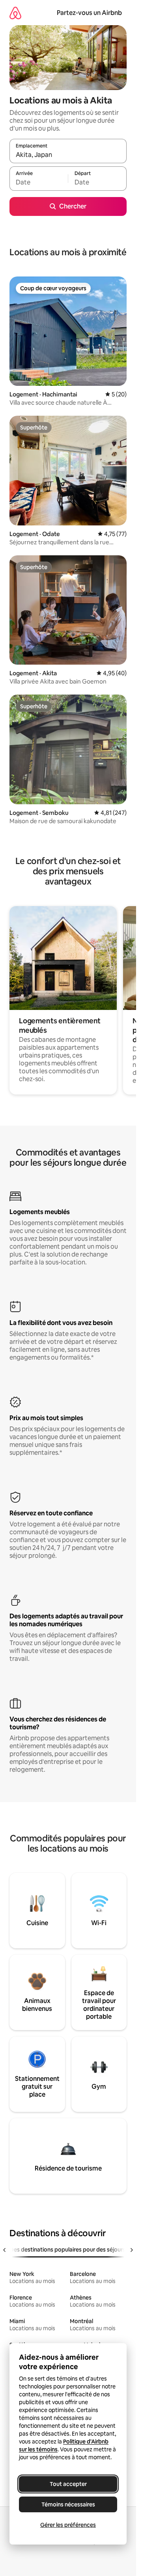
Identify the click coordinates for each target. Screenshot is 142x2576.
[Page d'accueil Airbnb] (15, 13)
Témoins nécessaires (68, 2504)
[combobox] (68, 155)
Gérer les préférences (68, 2525)
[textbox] (39, 182)
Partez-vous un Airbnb (89, 13)
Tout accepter (68, 2484)
